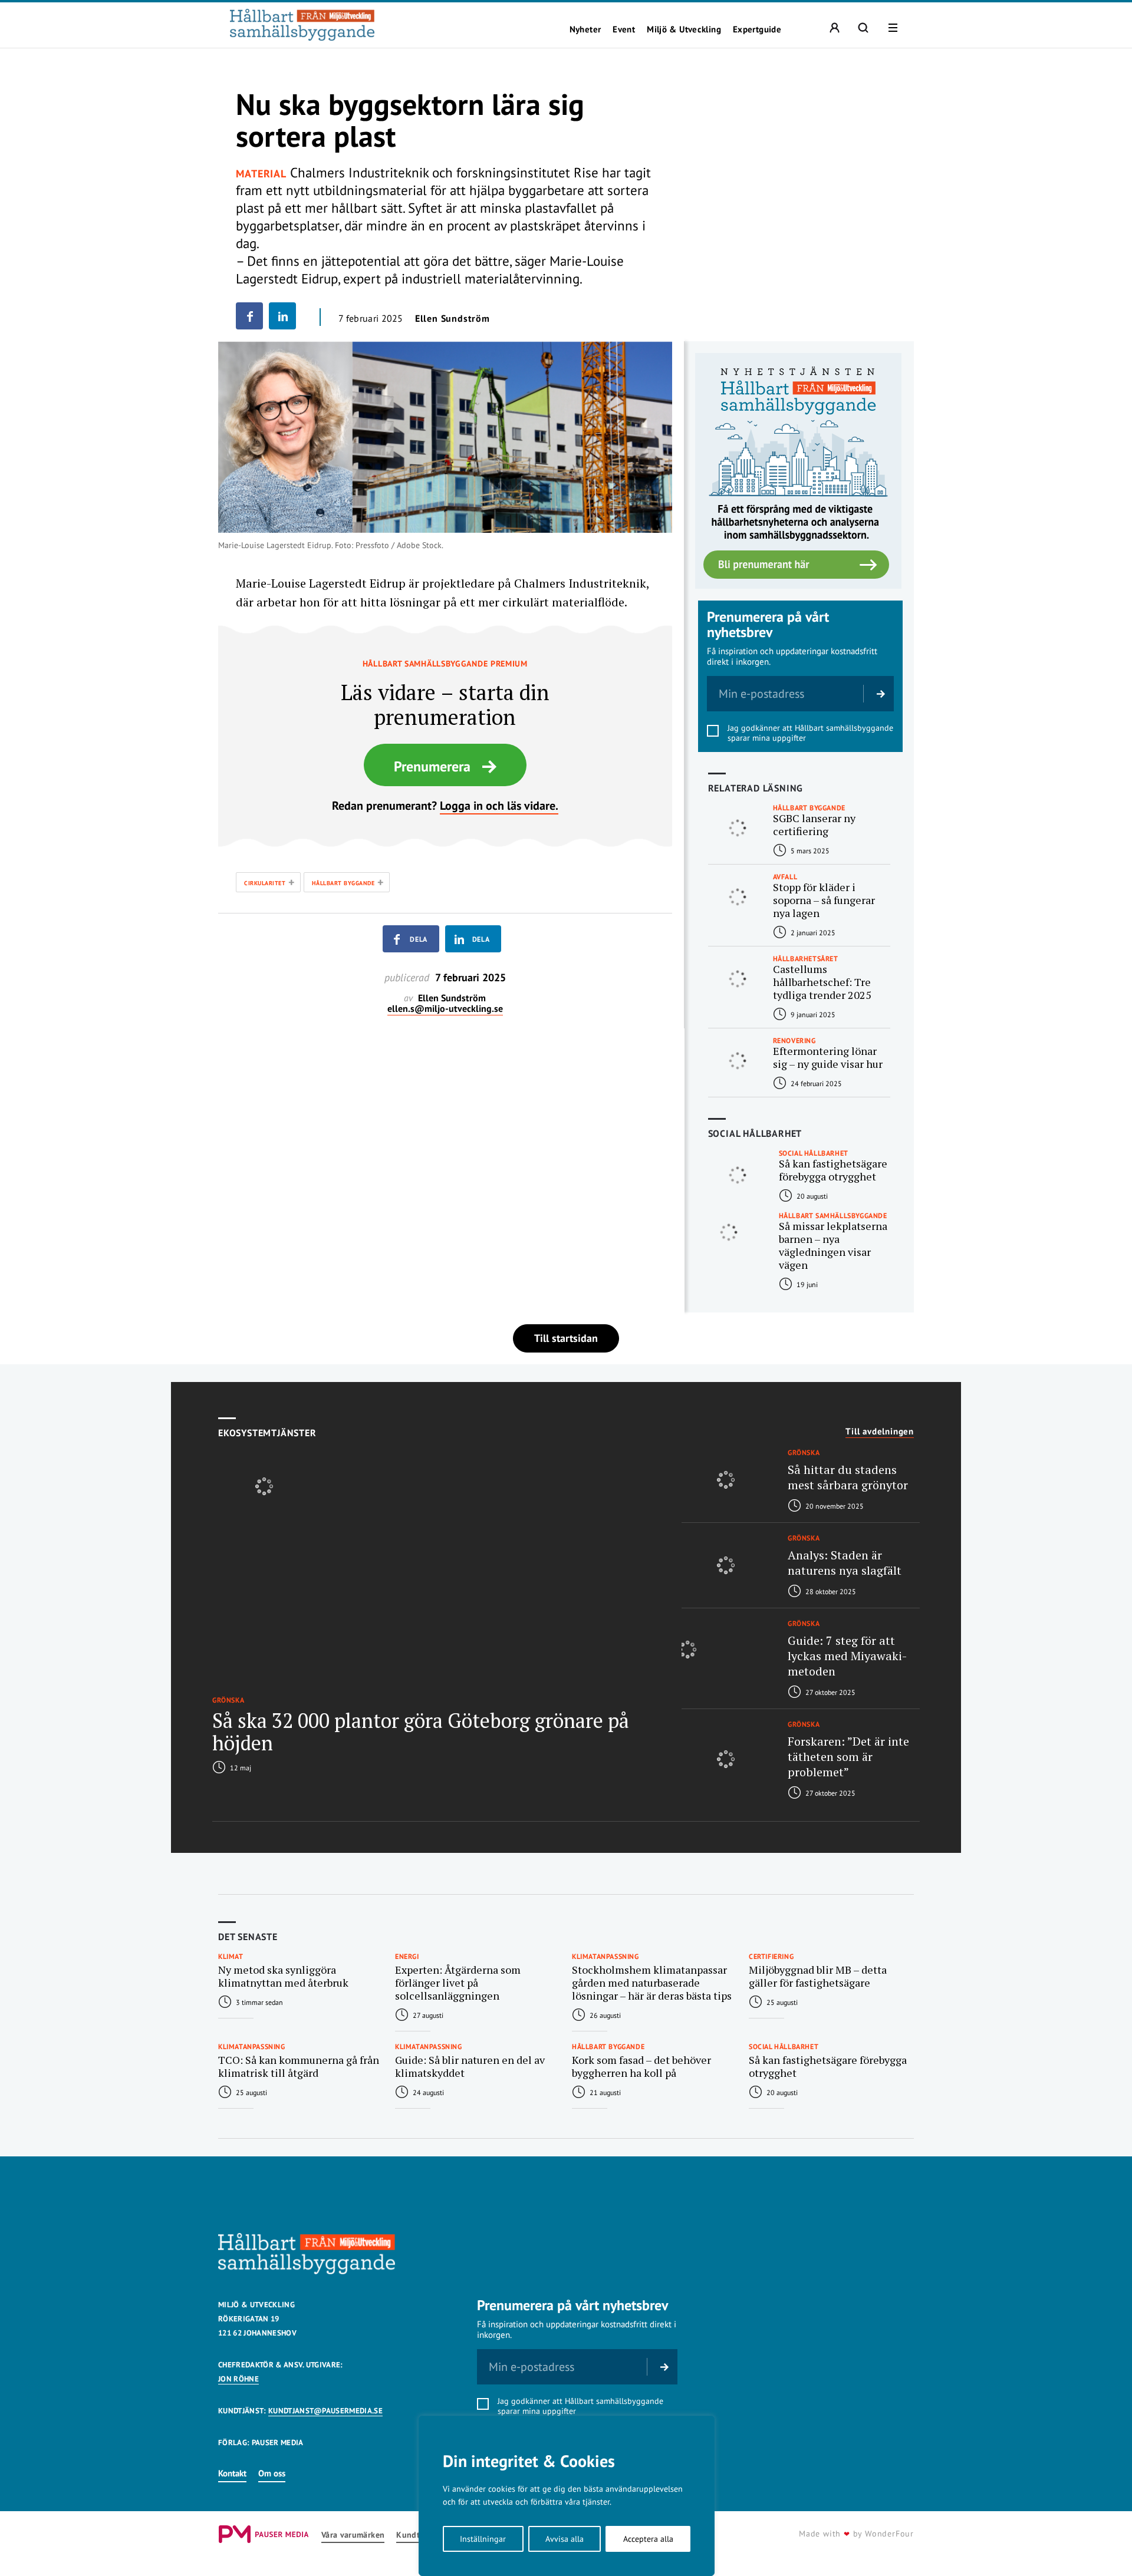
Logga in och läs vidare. (499, 806)
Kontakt (232, 2473)
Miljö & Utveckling (684, 29)
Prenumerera (432, 766)
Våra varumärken (353, 2535)
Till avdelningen (880, 1432)
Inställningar (483, 2539)
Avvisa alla (565, 2539)
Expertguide (757, 29)
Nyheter (585, 29)
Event (624, 29)
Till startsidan (566, 1338)
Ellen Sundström (453, 318)
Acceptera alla (648, 2539)
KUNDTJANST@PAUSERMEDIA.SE (325, 2411)
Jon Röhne (238, 2379)
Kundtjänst (417, 2535)
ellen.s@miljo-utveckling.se (445, 1009)
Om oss (272, 2473)
